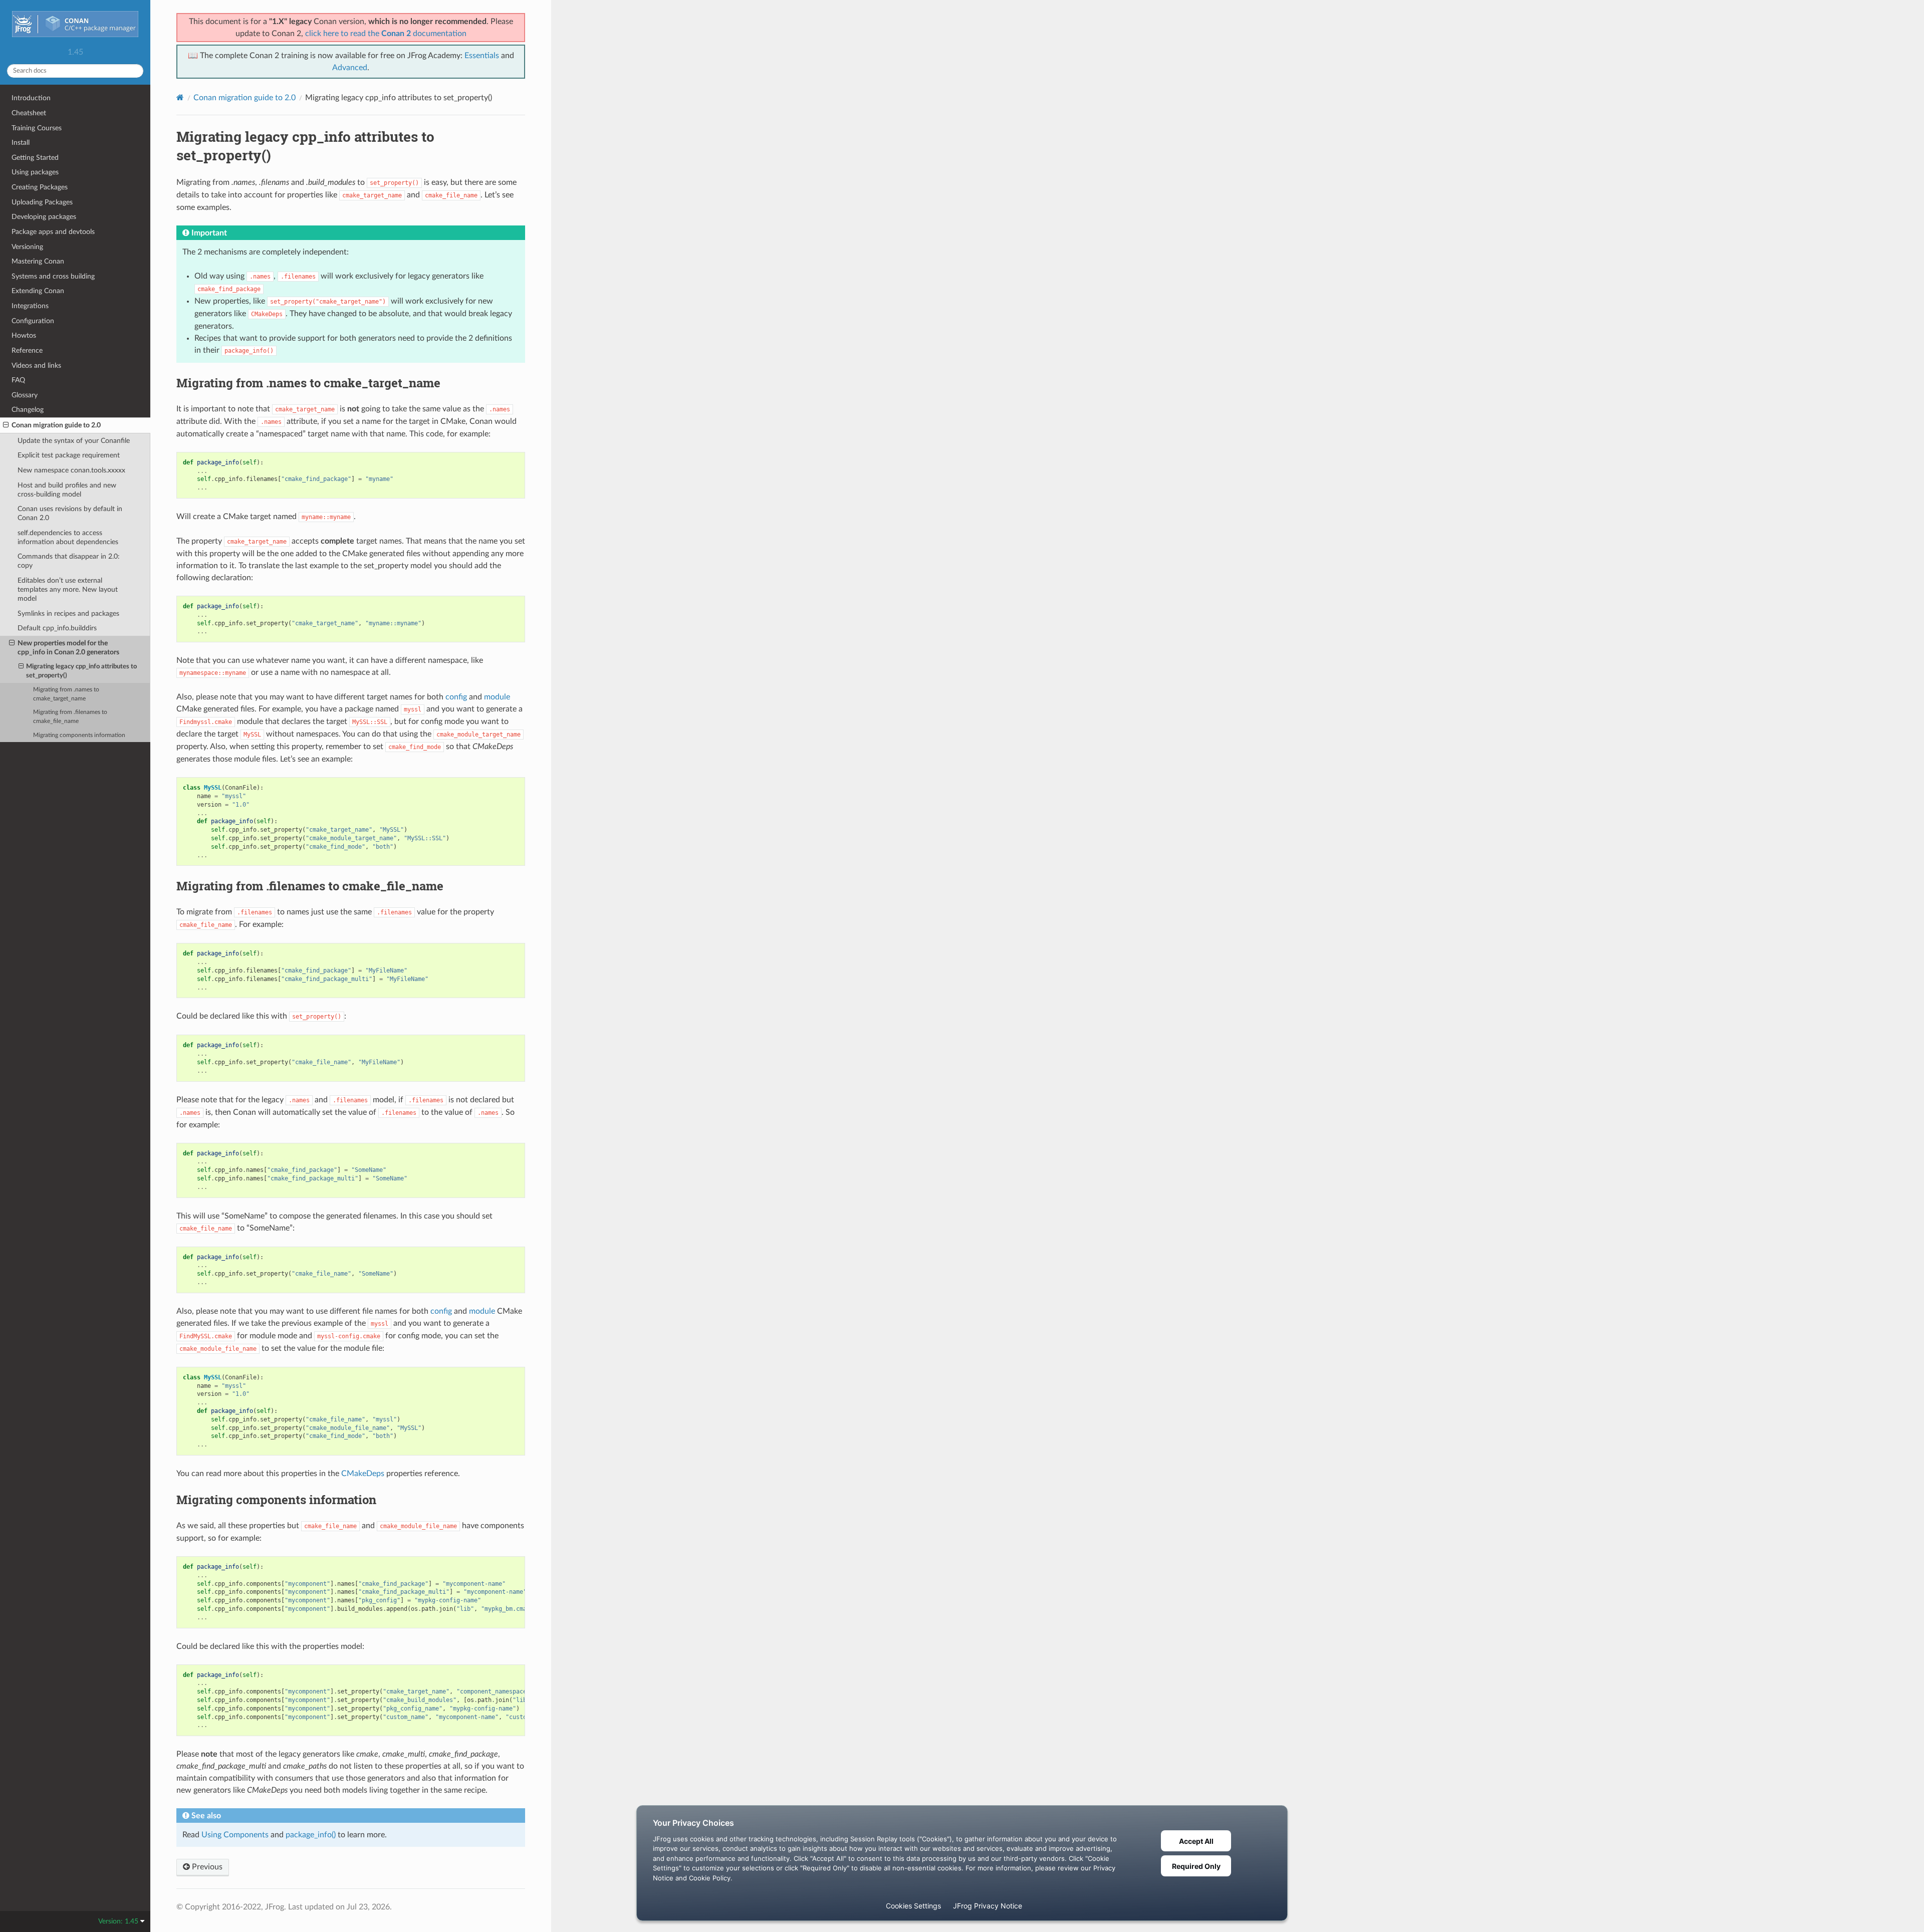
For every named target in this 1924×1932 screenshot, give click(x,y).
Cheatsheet (29, 113)
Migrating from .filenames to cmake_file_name (70, 717)
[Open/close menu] (6, 425)
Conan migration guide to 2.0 (56, 425)
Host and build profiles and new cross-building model (67, 490)
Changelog (28, 410)
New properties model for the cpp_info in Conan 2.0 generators (68, 648)
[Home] (180, 97)
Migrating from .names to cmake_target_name (66, 694)
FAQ (18, 380)
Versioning (27, 247)
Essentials (482, 56)
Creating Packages (40, 187)
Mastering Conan (38, 261)
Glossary (25, 395)
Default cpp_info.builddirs (57, 628)
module (497, 697)
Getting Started (35, 158)
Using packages (35, 172)
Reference (27, 350)
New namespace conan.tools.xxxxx (71, 470)
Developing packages (44, 217)
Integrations (30, 306)
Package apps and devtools (53, 232)
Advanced (350, 68)
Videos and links (36, 366)
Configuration (33, 321)
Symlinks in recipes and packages (68, 614)
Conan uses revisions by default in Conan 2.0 (70, 513)
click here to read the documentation (386, 34)
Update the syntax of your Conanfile (74, 441)
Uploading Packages (42, 202)
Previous (206, 1867)
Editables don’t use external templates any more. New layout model (68, 589)
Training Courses (37, 128)
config (456, 697)
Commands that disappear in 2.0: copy (69, 561)
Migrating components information (79, 735)
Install (21, 143)
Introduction (31, 98)
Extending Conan (38, 291)
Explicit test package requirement (69, 455)
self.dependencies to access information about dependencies (68, 537)
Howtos (24, 335)
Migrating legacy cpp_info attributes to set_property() (81, 671)
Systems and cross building (53, 276)
